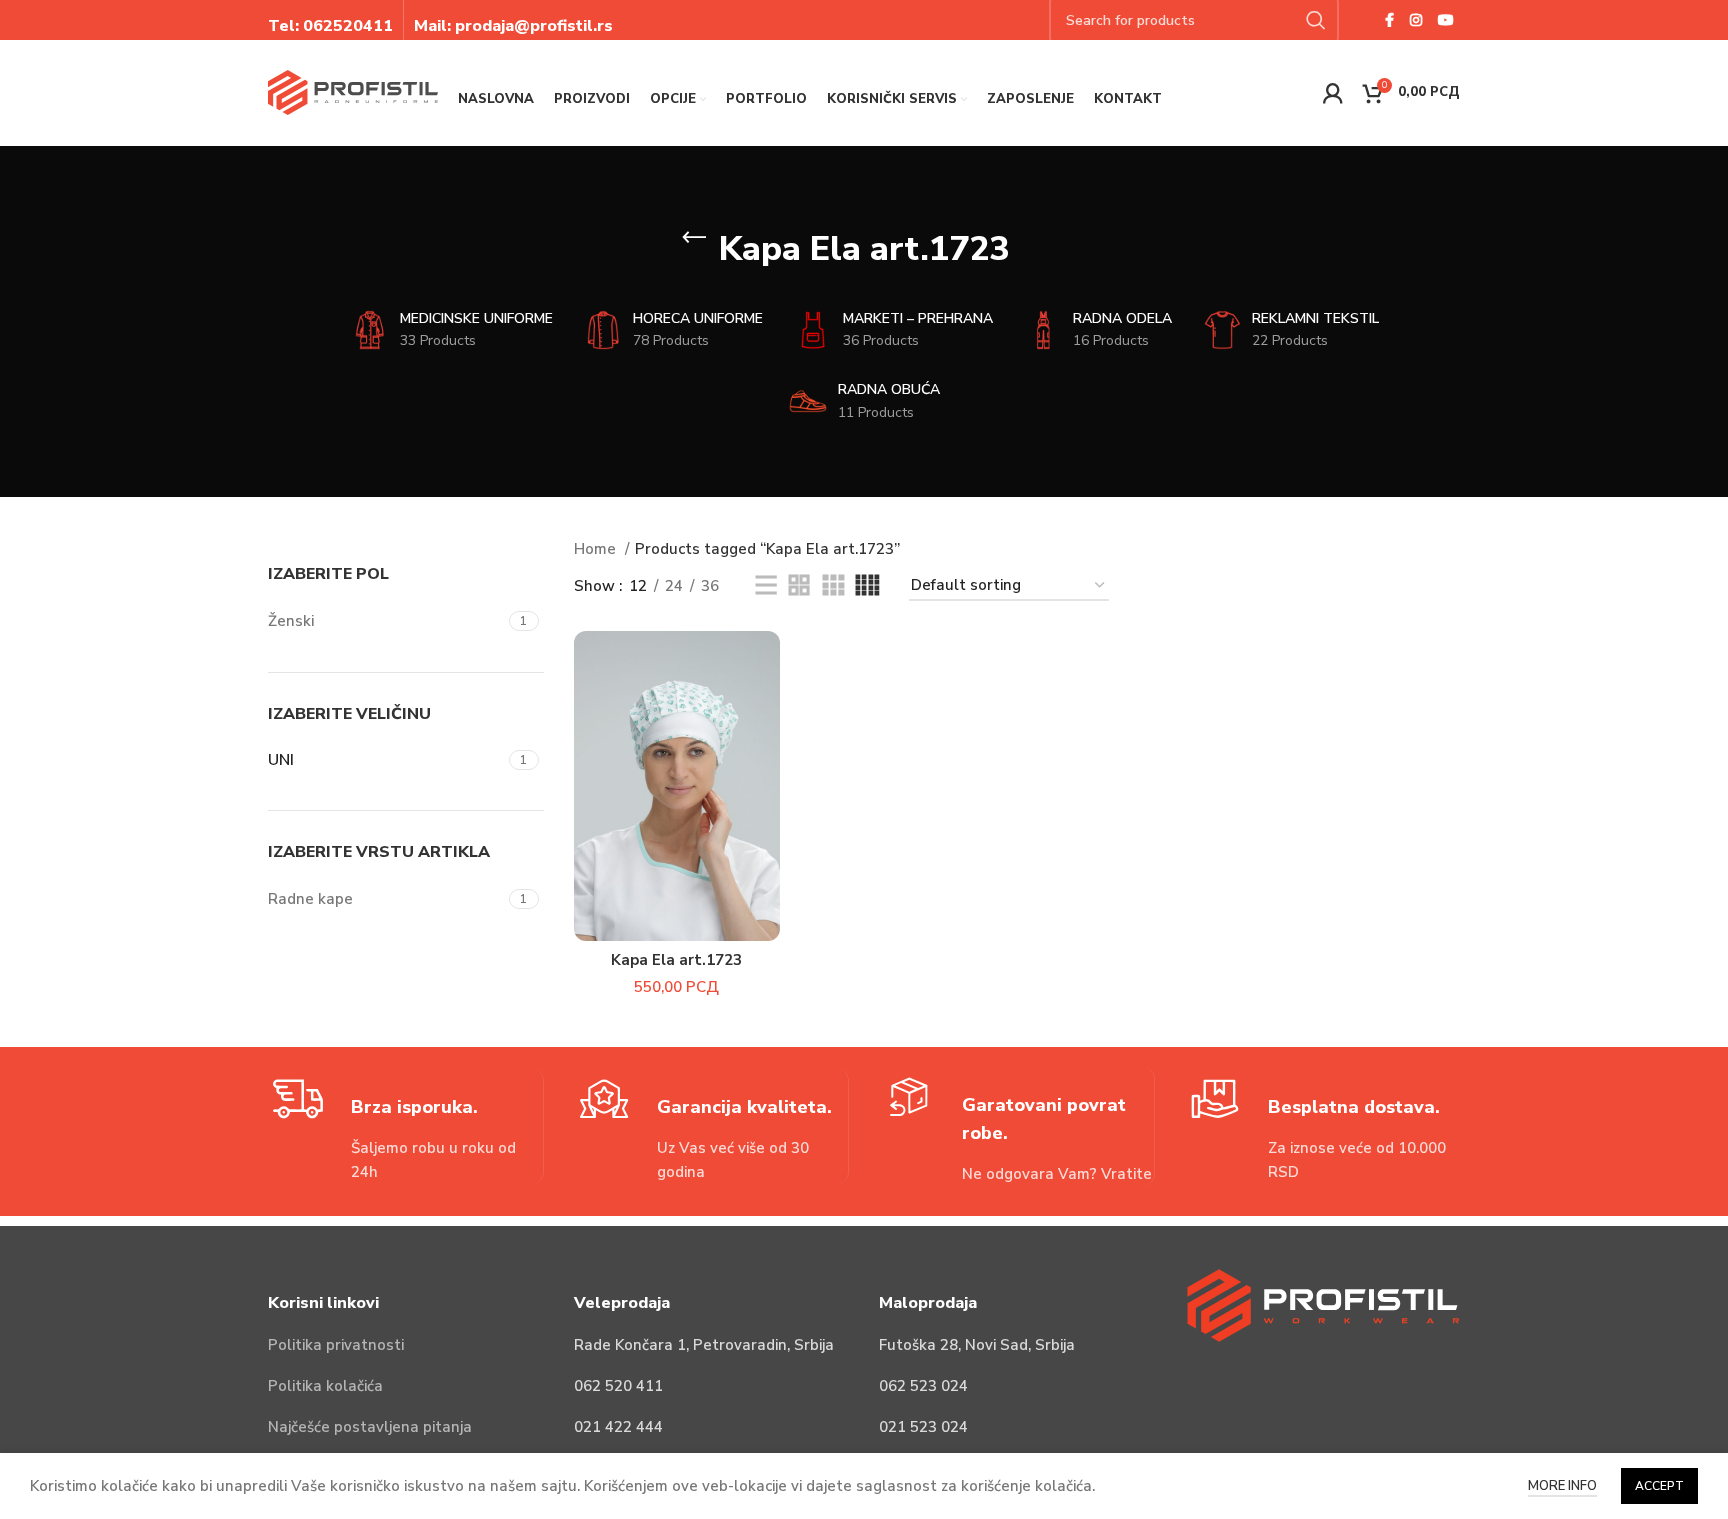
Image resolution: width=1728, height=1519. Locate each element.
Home (597, 549)
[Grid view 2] (799, 586)
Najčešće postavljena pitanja (370, 1427)
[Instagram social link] (1416, 20)
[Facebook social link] (1389, 20)
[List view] (766, 586)
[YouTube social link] (1446, 20)
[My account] (1333, 93)
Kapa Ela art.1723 (676, 960)
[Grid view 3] (833, 586)
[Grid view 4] (867, 586)
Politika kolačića (325, 1386)
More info (1562, 1486)
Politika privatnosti (336, 1345)
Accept (1659, 1486)
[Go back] (694, 238)
